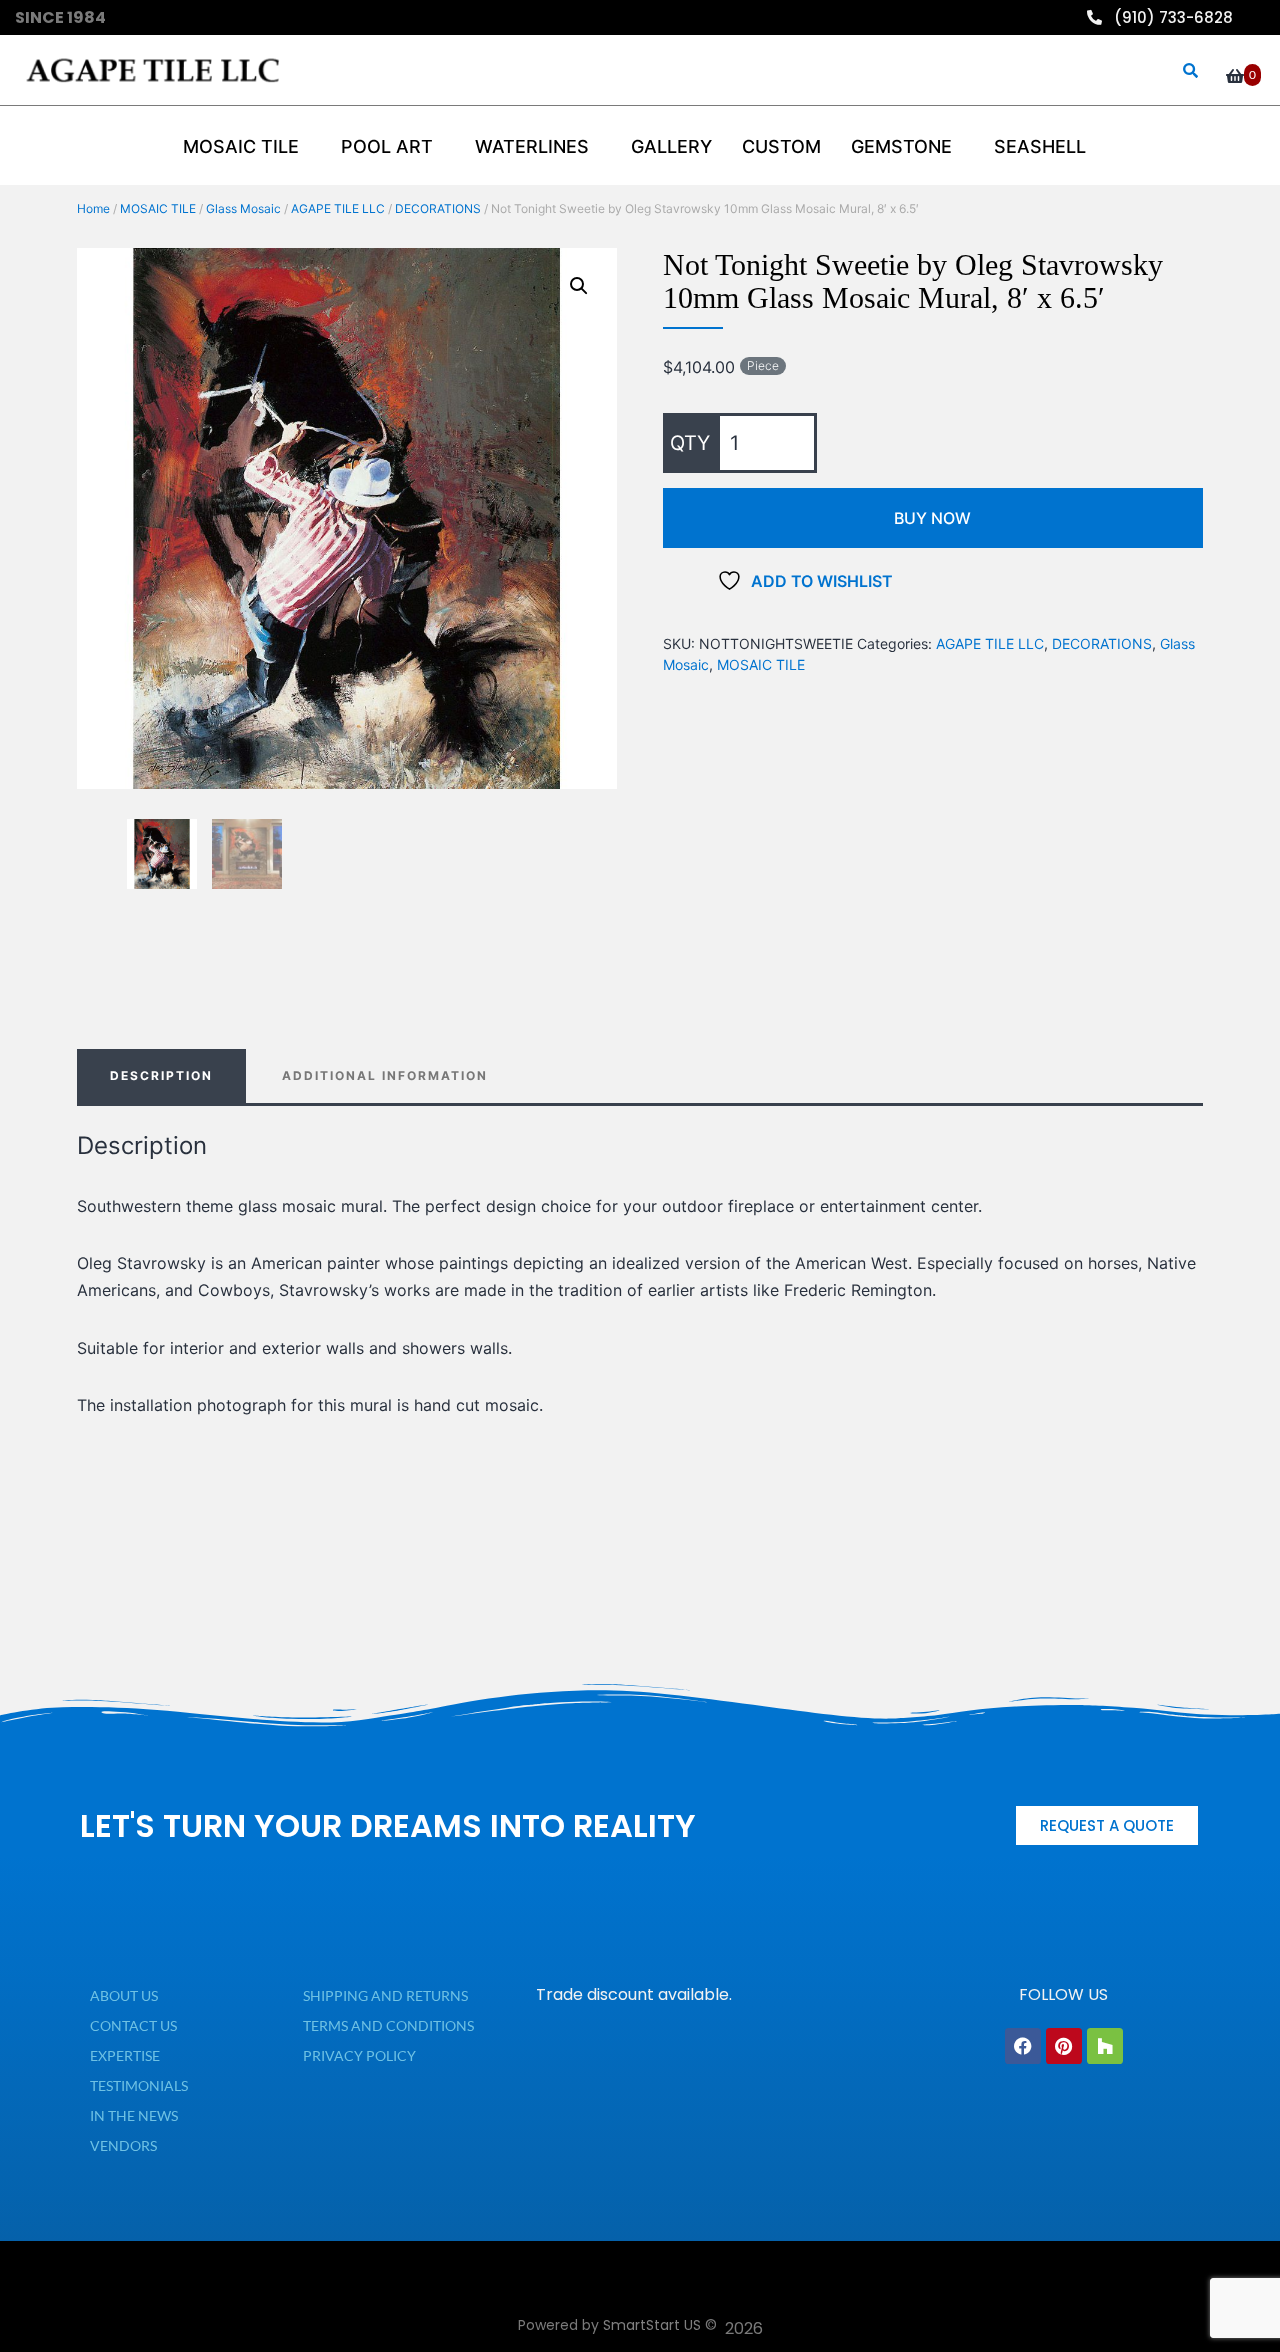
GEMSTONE (901, 146)
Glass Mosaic (243, 208)
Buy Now (932, 518)
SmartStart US (652, 2325)
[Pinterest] (1064, 2046)
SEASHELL (1040, 146)
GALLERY (671, 146)
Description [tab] (161, 1075)
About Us (124, 1995)
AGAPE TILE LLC (338, 208)
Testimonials (139, 2085)
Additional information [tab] (385, 1075)
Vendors (123, 2145)
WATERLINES (532, 146)
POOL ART (387, 146)
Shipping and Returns (385, 1995)
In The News (134, 2115)
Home (93, 208)
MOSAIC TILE (158, 208)
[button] (579, 286)
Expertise (125, 2055)
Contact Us (133, 2025)
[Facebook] (1023, 2046)
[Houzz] (1105, 2046)
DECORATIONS (438, 208)
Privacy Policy (359, 2055)
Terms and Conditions (388, 2025)
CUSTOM (781, 146)
